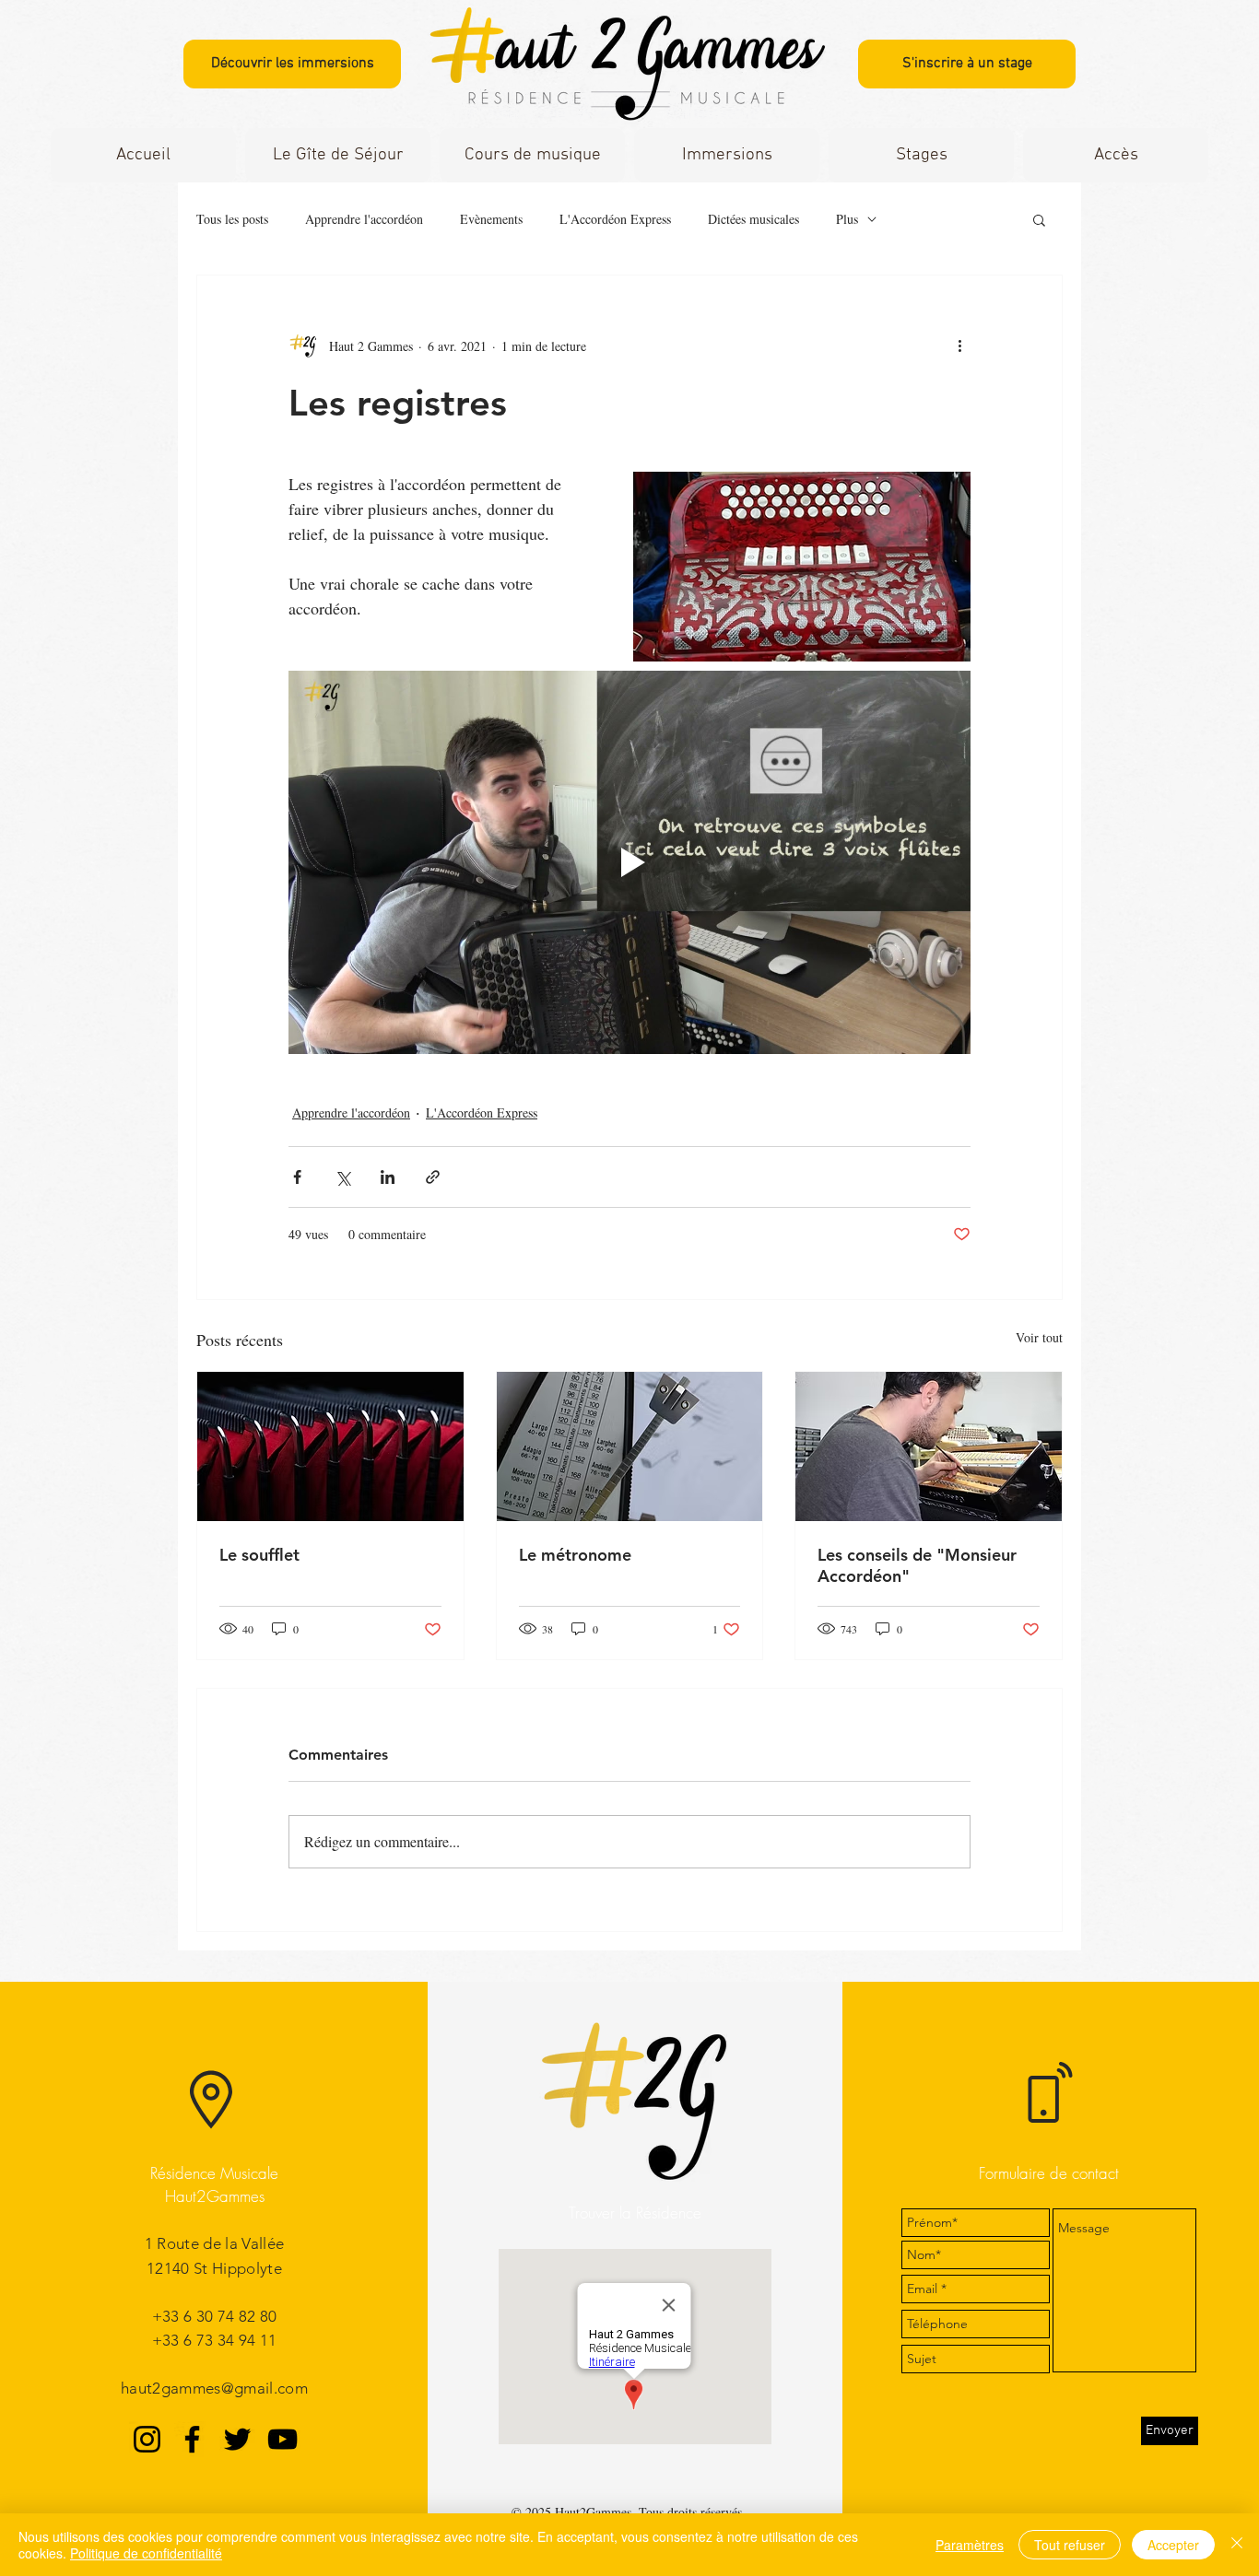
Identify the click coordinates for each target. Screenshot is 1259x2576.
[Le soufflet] (330, 1446)
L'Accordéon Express (615, 219)
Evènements (491, 219)
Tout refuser (1070, 2545)
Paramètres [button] (970, 2545)
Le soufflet (259, 1555)
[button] (532, 155)
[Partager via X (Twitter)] (342, 1177)
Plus (847, 219)
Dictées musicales (753, 219)
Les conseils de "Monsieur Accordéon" (917, 1565)
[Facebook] (192, 2439)
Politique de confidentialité (146, 2553)
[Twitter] (237, 2439)
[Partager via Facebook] (297, 1177)
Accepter (1173, 2545)
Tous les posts (232, 219)
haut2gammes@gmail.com (214, 2388)
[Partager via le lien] (433, 1177)
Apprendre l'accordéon (364, 219)
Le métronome (575, 1555)
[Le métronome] (630, 1446)
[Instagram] (147, 2439)
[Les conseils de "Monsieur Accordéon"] (929, 1446)
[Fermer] (1237, 2545)
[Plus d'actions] (959, 345)
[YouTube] (282, 2439)
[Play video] (629, 862)
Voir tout (1039, 1337)
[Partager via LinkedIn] (388, 1177)
